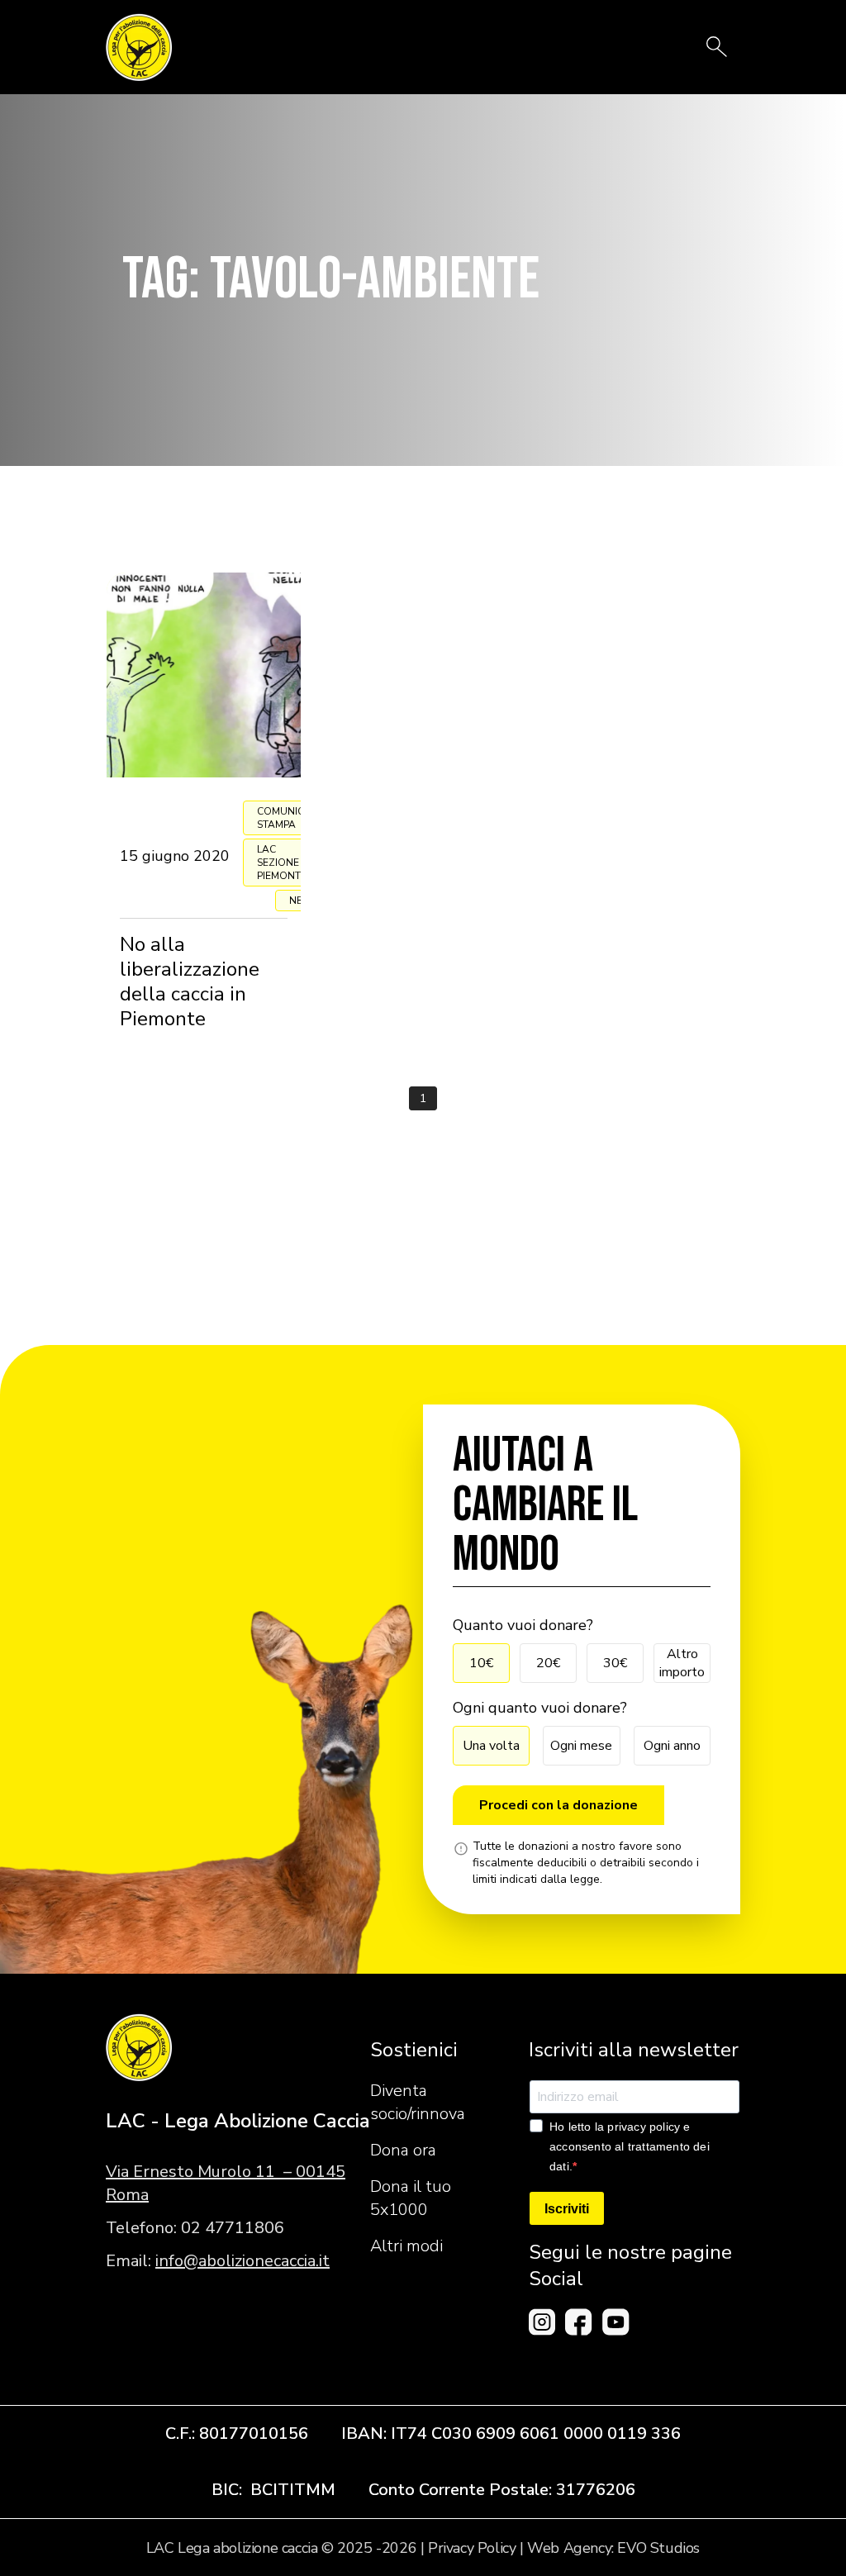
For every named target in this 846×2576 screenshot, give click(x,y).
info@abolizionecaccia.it (242, 2261)
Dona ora (403, 2150)
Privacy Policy (472, 2548)
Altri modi (406, 2246)
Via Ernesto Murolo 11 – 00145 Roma (226, 2183)
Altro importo (682, 1663)
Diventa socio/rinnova (418, 2102)
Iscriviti (567, 2209)
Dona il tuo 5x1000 (411, 2198)
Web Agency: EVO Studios (613, 2548)
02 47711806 (233, 2228)
